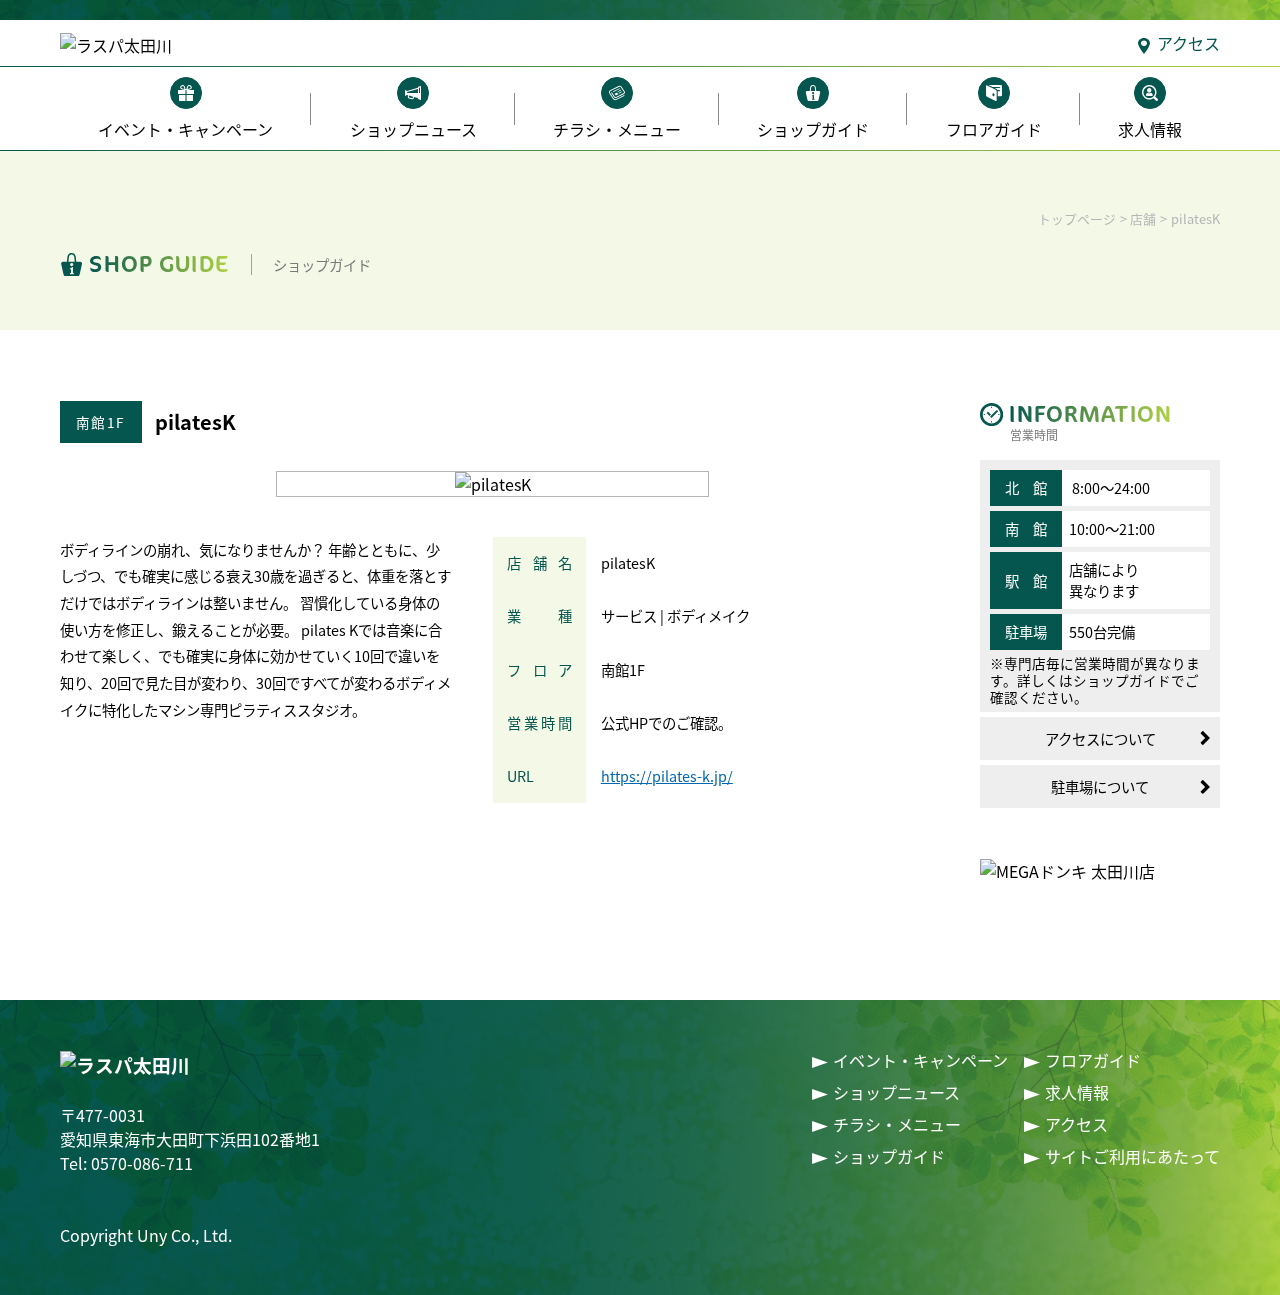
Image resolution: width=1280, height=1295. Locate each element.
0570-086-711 (142, 1163)
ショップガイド (813, 129)
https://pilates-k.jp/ (667, 775)
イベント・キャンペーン (185, 129)
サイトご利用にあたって (1132, 1156)
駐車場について (1100, 786)
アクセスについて (1100, 738)
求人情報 (1150, 129)
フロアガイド (994, 129)
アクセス (1188, 43)
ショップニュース (413, 129)
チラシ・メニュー (617, 129)
